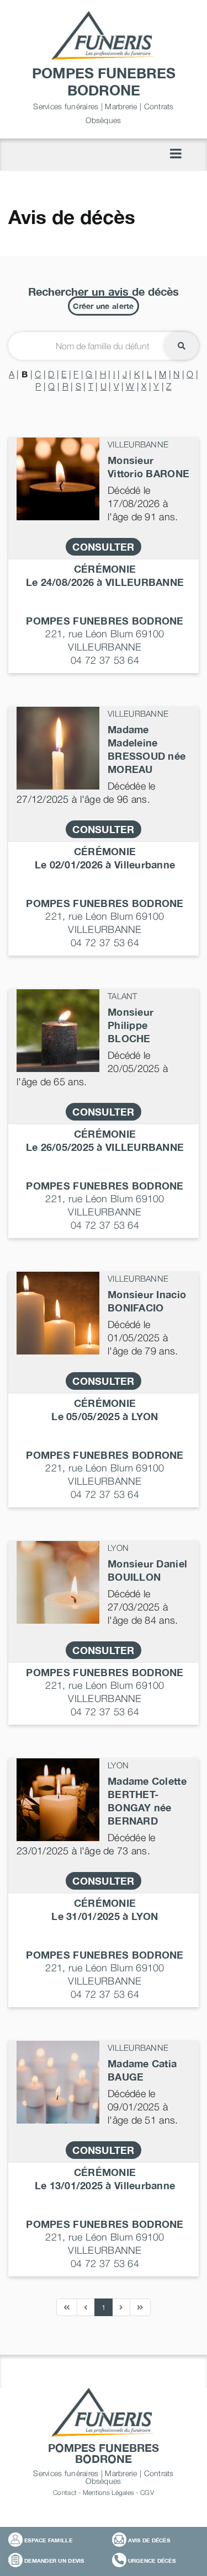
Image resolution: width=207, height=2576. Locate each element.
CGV (147, 2492)
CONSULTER (103, 547)
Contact (65, 2492)
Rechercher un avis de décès (104, 291)
